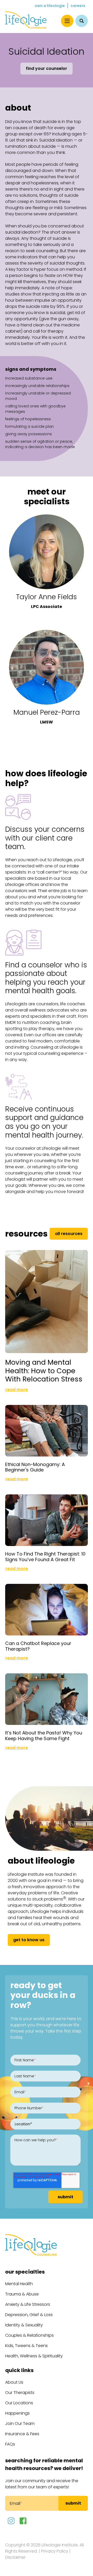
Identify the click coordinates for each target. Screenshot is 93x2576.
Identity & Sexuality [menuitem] (24, 2325)
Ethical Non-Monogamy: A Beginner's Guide (35, 1467)
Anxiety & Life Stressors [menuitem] (28, 2304)
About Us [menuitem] (14, 2382)
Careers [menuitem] (78, 6)
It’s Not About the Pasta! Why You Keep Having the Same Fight (44, 1736)
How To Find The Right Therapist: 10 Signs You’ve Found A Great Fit (45, 1557)
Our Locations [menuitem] (19, 2403)
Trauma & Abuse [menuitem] (22, 2294)
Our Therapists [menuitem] (20, 2393)
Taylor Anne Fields (47, 597)
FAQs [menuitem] (10, 2444)
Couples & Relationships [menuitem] (29, 2335)
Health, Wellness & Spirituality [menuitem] (34, 2356)
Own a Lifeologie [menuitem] (50, 6)
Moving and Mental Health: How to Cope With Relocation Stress (44, 1371)
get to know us (29, 1940)
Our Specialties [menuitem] (25, 2272)
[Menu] (67, 21)
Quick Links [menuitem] (19, 2370)
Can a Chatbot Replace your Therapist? (38, 1646)
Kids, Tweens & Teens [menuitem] (26, 2346)
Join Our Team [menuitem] (20, 2423)
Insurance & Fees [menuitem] (22, 2434)
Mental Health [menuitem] (19, 2284)
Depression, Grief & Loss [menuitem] (29, 2315)
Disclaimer (15, 2557)
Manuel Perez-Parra (47, 712)
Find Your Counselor (47, 68)
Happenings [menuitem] (17, 2413)
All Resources (69, 1234)
